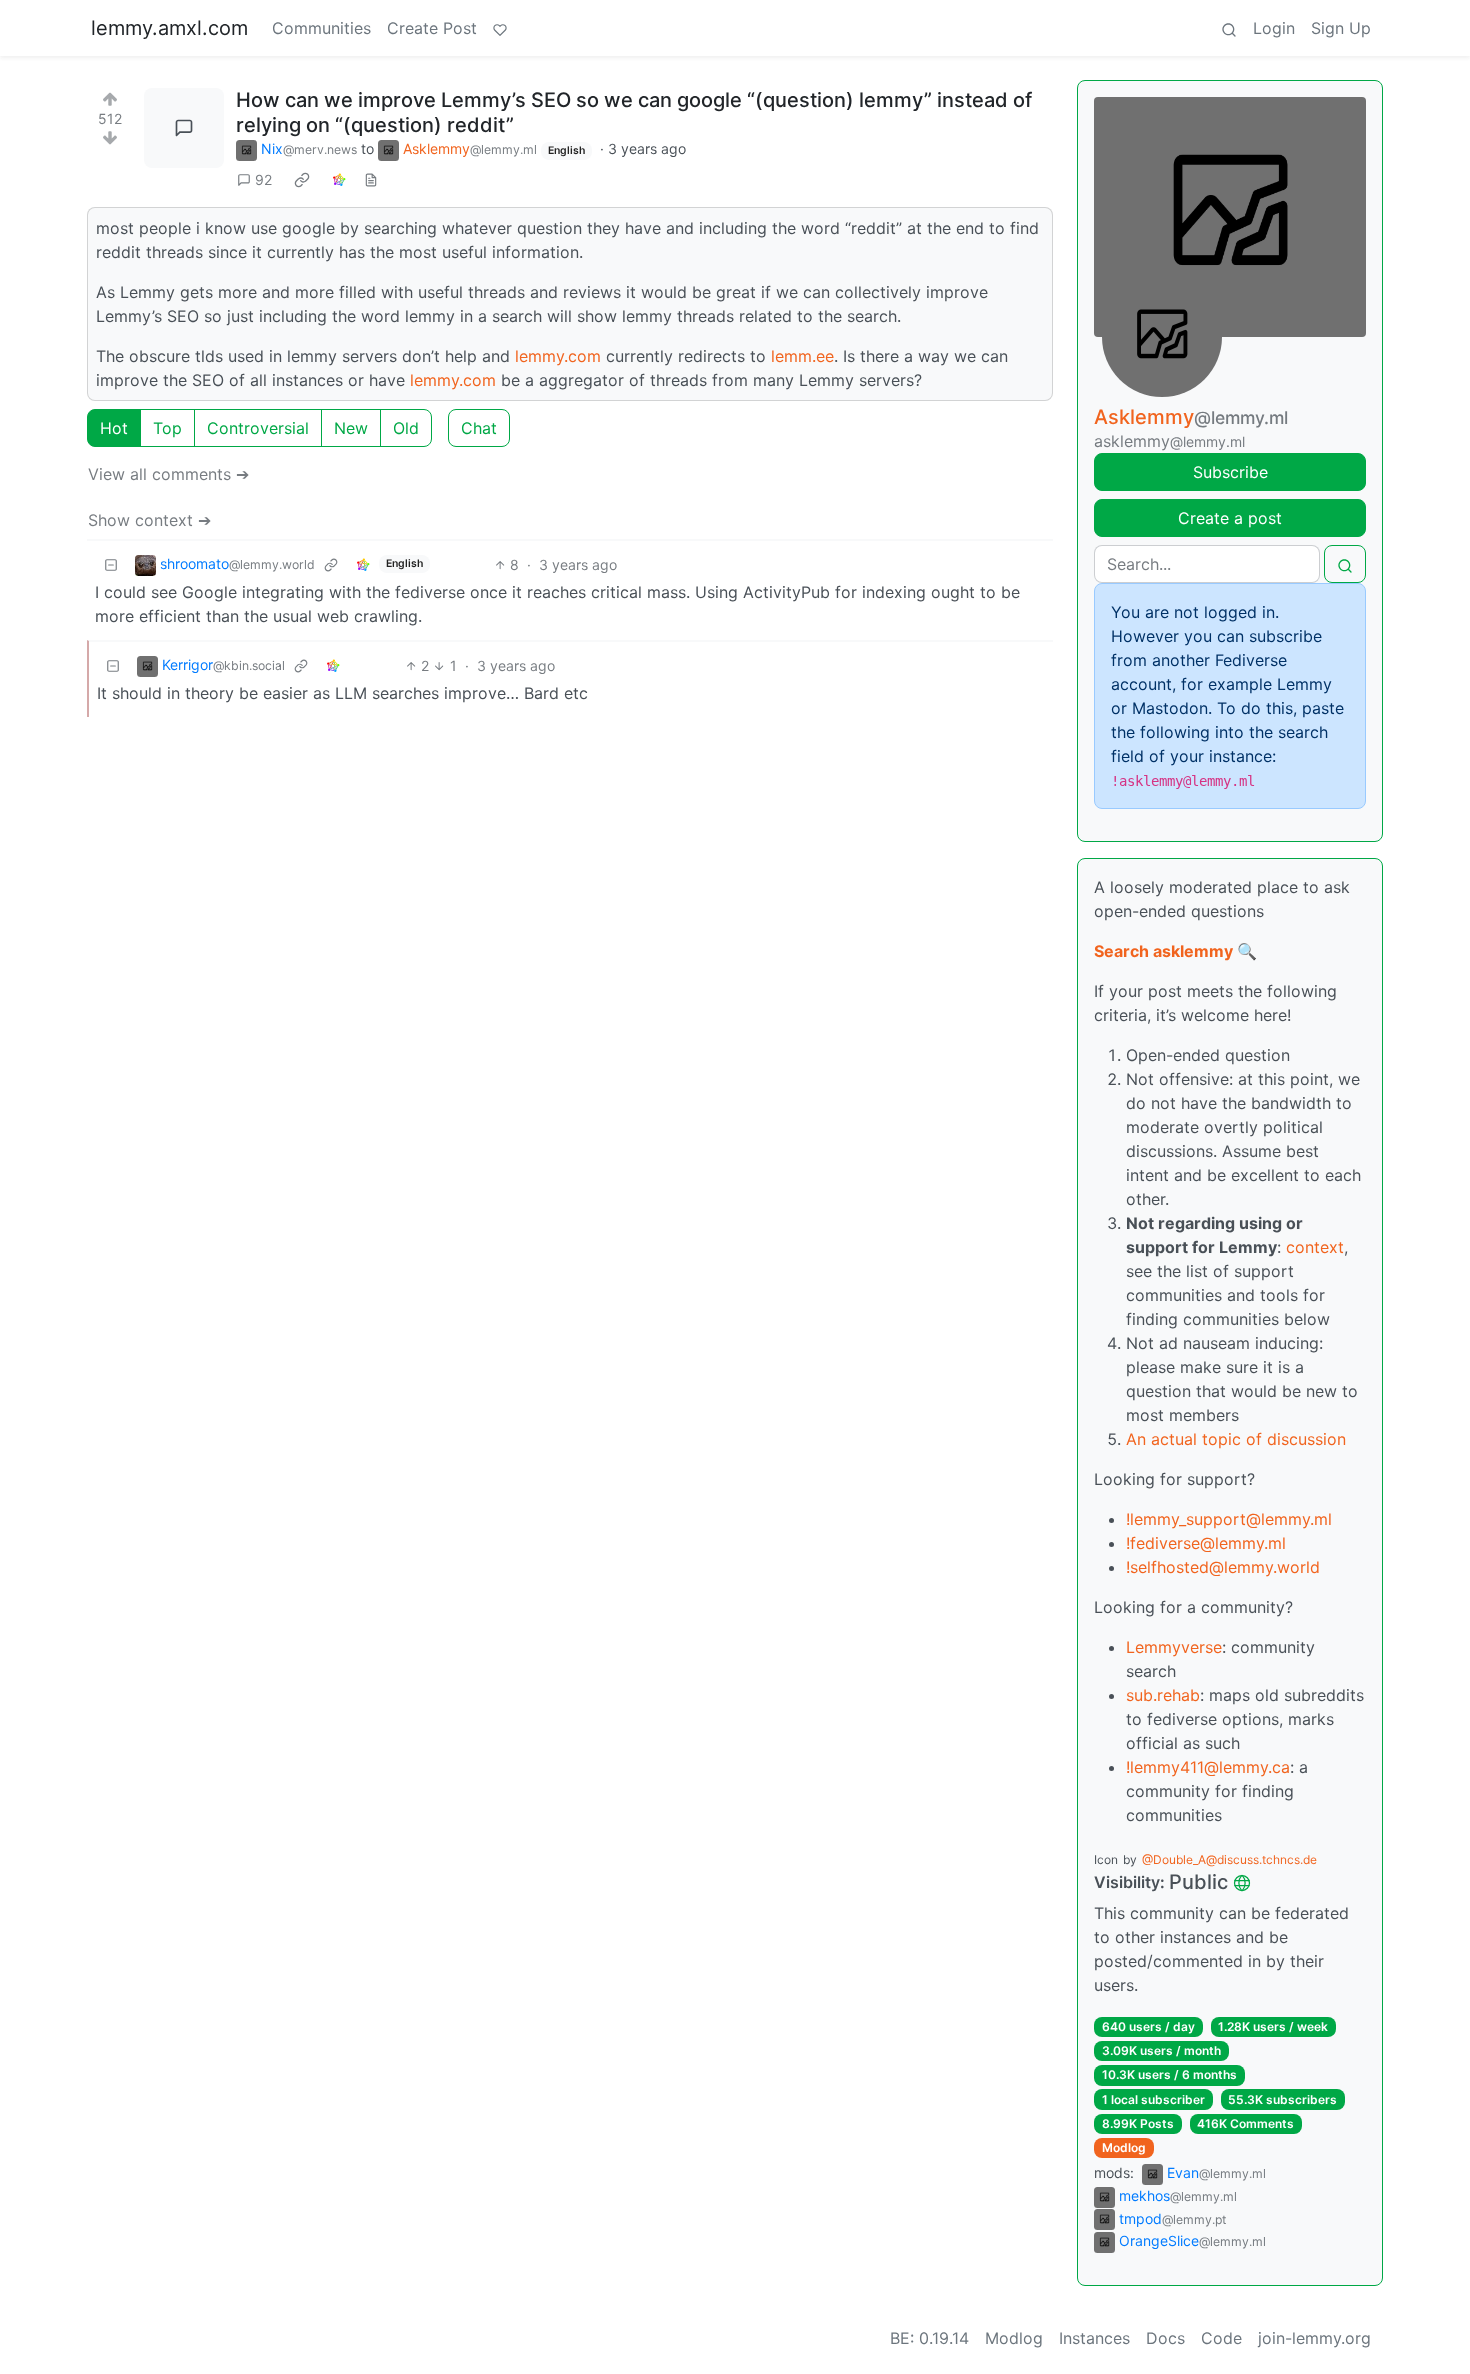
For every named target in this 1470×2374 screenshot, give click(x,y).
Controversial (258, 428)
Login (1274, 28)
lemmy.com (558, 356)
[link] (302, 180)
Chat (479, 428)
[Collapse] (111, 564)
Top (167, 428)
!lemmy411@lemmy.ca (1208, 1767)
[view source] (371, 179)
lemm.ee (802, 356)
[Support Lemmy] (500, 28)
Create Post (432, 28)
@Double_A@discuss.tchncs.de (1229, 1859)
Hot (114, 428)
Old (406, 428)
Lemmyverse (1174, 1647)
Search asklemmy (1163, 951)
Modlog (1124, 2147)
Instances (1094, 2338)
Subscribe (1230, 472)
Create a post (1230, 518)
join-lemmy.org (1314, 2338)
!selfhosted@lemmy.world (1223, 1567)
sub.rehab (1163, 1695)
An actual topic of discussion (1236, 1439)
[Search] (1229, 28)
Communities (321, 28)
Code (1221, 2338)
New (351, 428)
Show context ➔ (149, 520)
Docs (1165, 2338)
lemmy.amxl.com (169, 28)
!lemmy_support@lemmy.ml (1229, 1519)
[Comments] (184, 128)
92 (263, 179)
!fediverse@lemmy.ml (1206, 1543)
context (1315, 1247)
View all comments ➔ (168, 474)
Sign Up (1341, 28)
